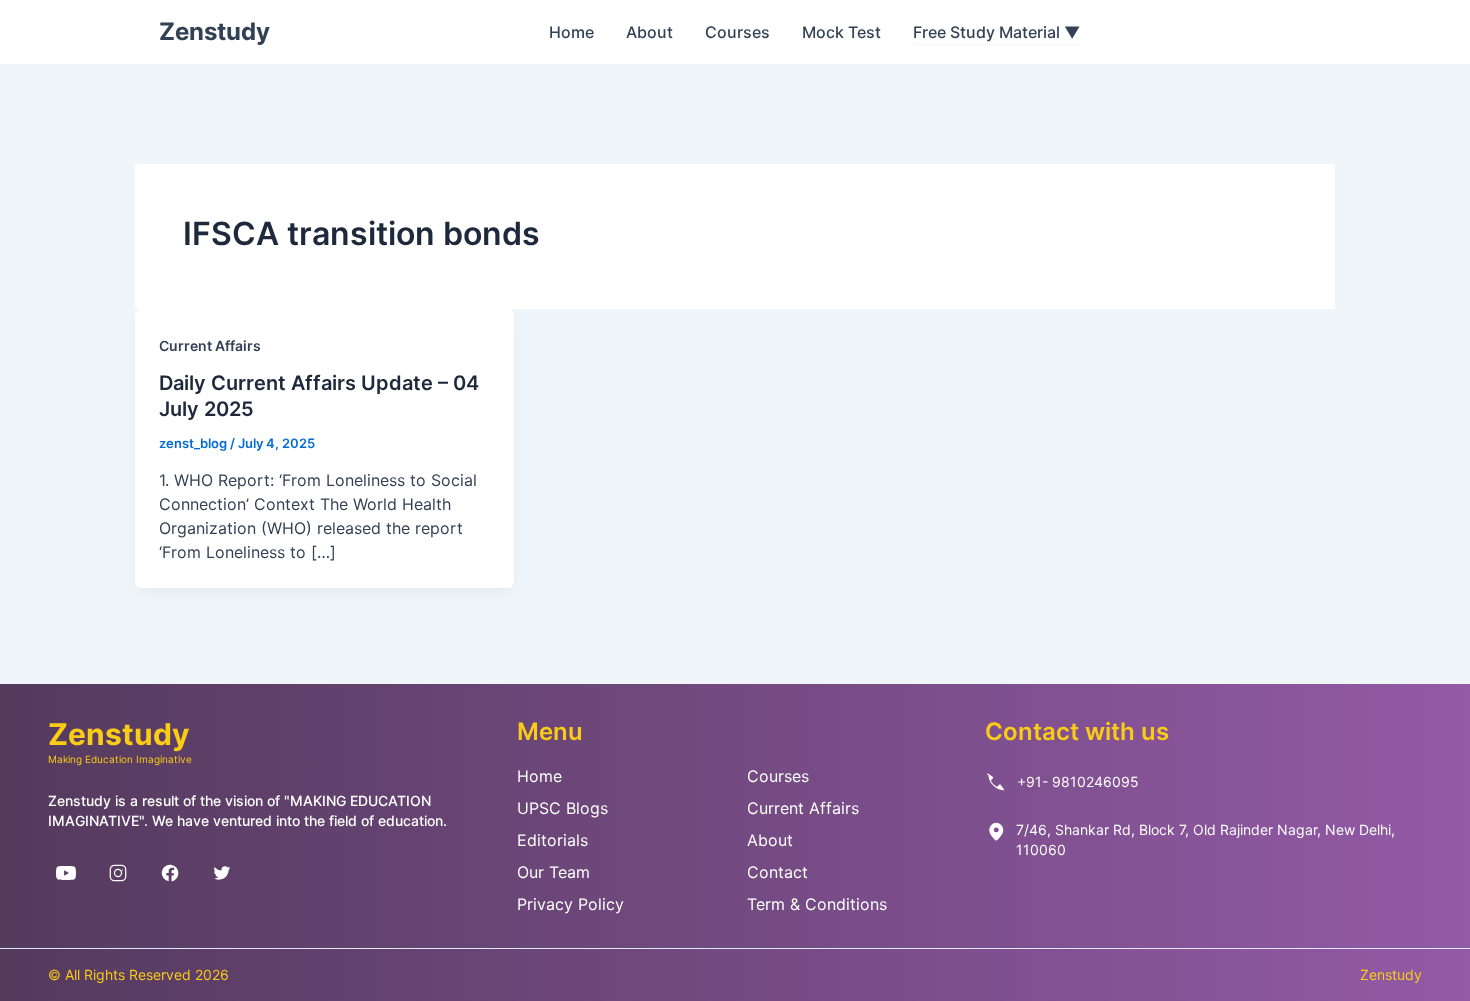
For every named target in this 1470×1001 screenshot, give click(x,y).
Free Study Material (996, 32)
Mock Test (841, 32)
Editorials (552, 840)
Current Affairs (210, 345)
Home (571, 32)
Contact (777, 872)
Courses (737, 32)
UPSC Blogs (562, 808)
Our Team (553, 872)
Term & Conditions (817, 904)
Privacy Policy (570, 904)
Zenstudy (214, 31)
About (649, 32)
